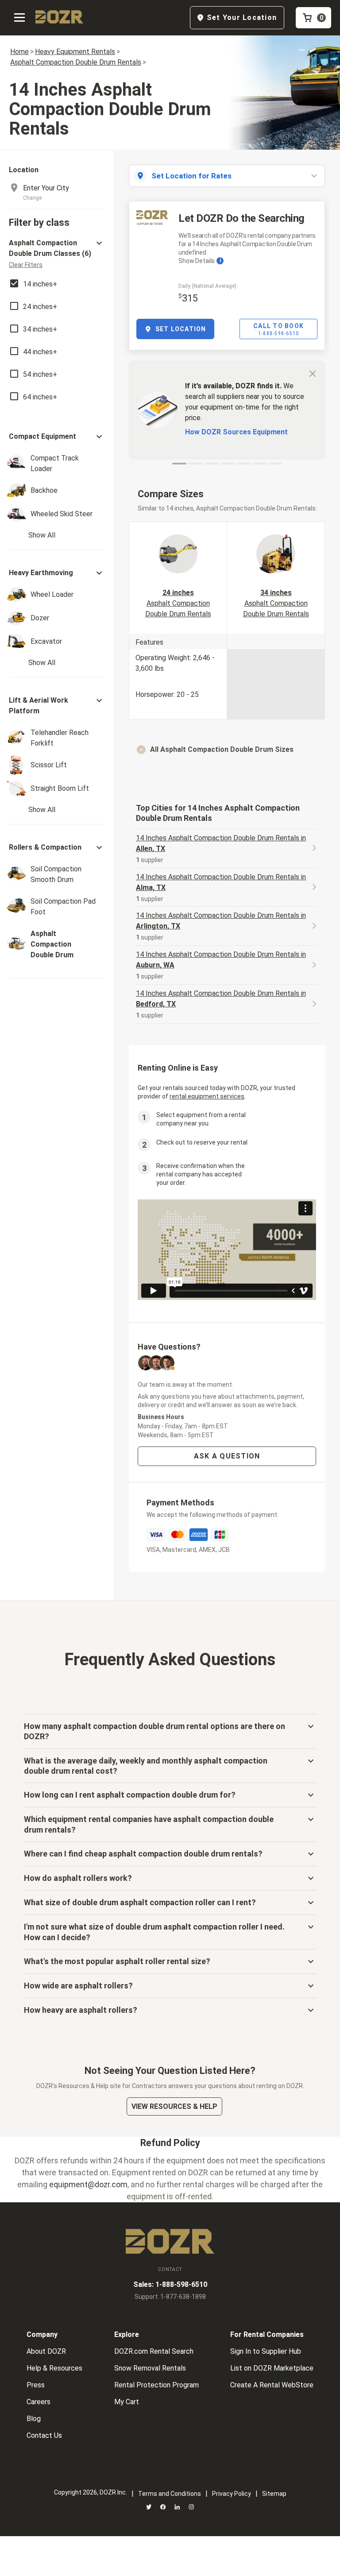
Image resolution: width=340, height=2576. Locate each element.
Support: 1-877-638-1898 (170, 2297)
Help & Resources (54, 2368)
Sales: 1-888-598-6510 (170, 2284)
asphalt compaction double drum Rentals (76, 62)
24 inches (178, 603)
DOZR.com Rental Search (154, 2351)
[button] (57, 253)
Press (36, 2385)
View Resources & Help (174, 2106)
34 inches (276, 603)
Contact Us (44, 2435)
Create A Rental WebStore (272, 2385)
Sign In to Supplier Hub (266, 2351)
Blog (34, 2419)
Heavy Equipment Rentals (75, 52)
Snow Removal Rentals (150, 2368)
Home (19, 52)
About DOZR (46, 2351)
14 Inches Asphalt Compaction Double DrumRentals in (221, 843)
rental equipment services (207, 1096)
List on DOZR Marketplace (272, 2368)
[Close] (313, 373)
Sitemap (274, 2494)
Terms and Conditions (170, 2494)
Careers (39, 2402)
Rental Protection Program (156, 2385)
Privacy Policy (232, 2494)
